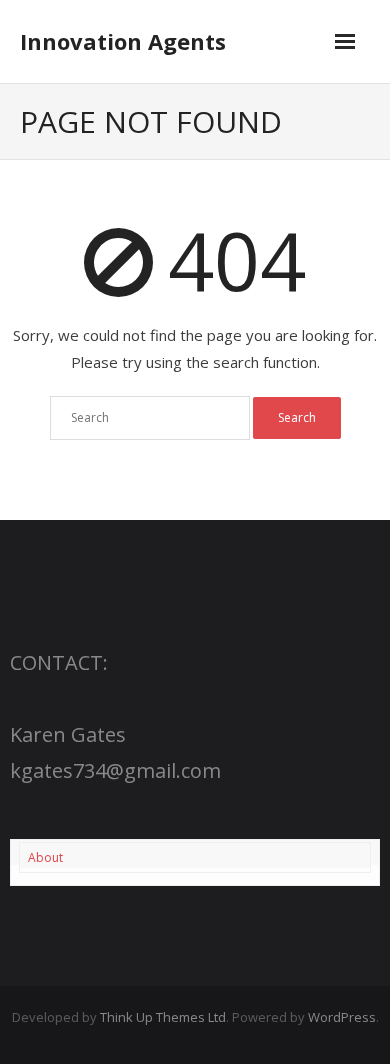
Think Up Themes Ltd (163, 1017)
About (45, 857)
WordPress (342, 1017)
